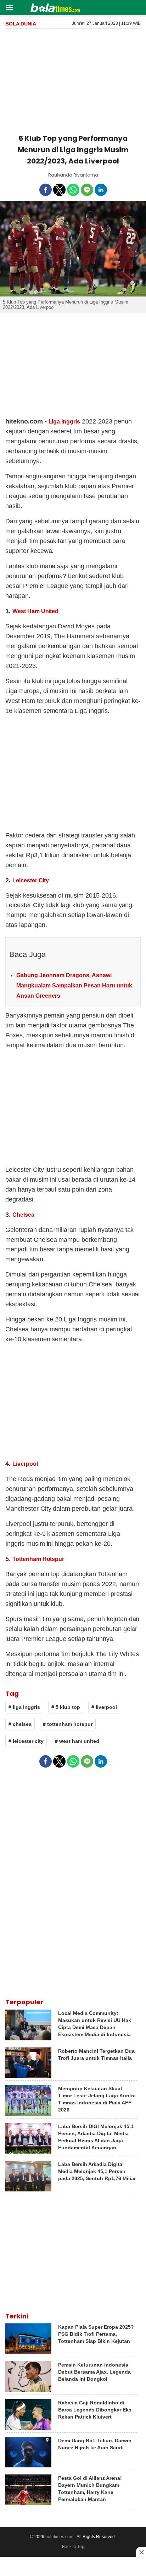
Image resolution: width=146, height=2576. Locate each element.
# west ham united (77, 1741)
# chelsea (20, 1724)
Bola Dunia (21, 24)
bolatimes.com (59, 2537)
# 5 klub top (66, 1707)
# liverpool (104, 1707)
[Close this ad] (141, 2552)
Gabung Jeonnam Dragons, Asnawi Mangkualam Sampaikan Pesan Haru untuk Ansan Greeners (74, 986)
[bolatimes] (55, 8)
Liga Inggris (64, 422)
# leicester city (26, 1741)
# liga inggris (24, 1707)
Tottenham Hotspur (38, 1559)
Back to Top (73, 2547)
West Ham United (35, 611)
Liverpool (25, 1464)
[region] (73, 80)
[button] (9, 7)
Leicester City (31, 880)
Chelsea (23, 1215)
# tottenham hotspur (68, 1724)
